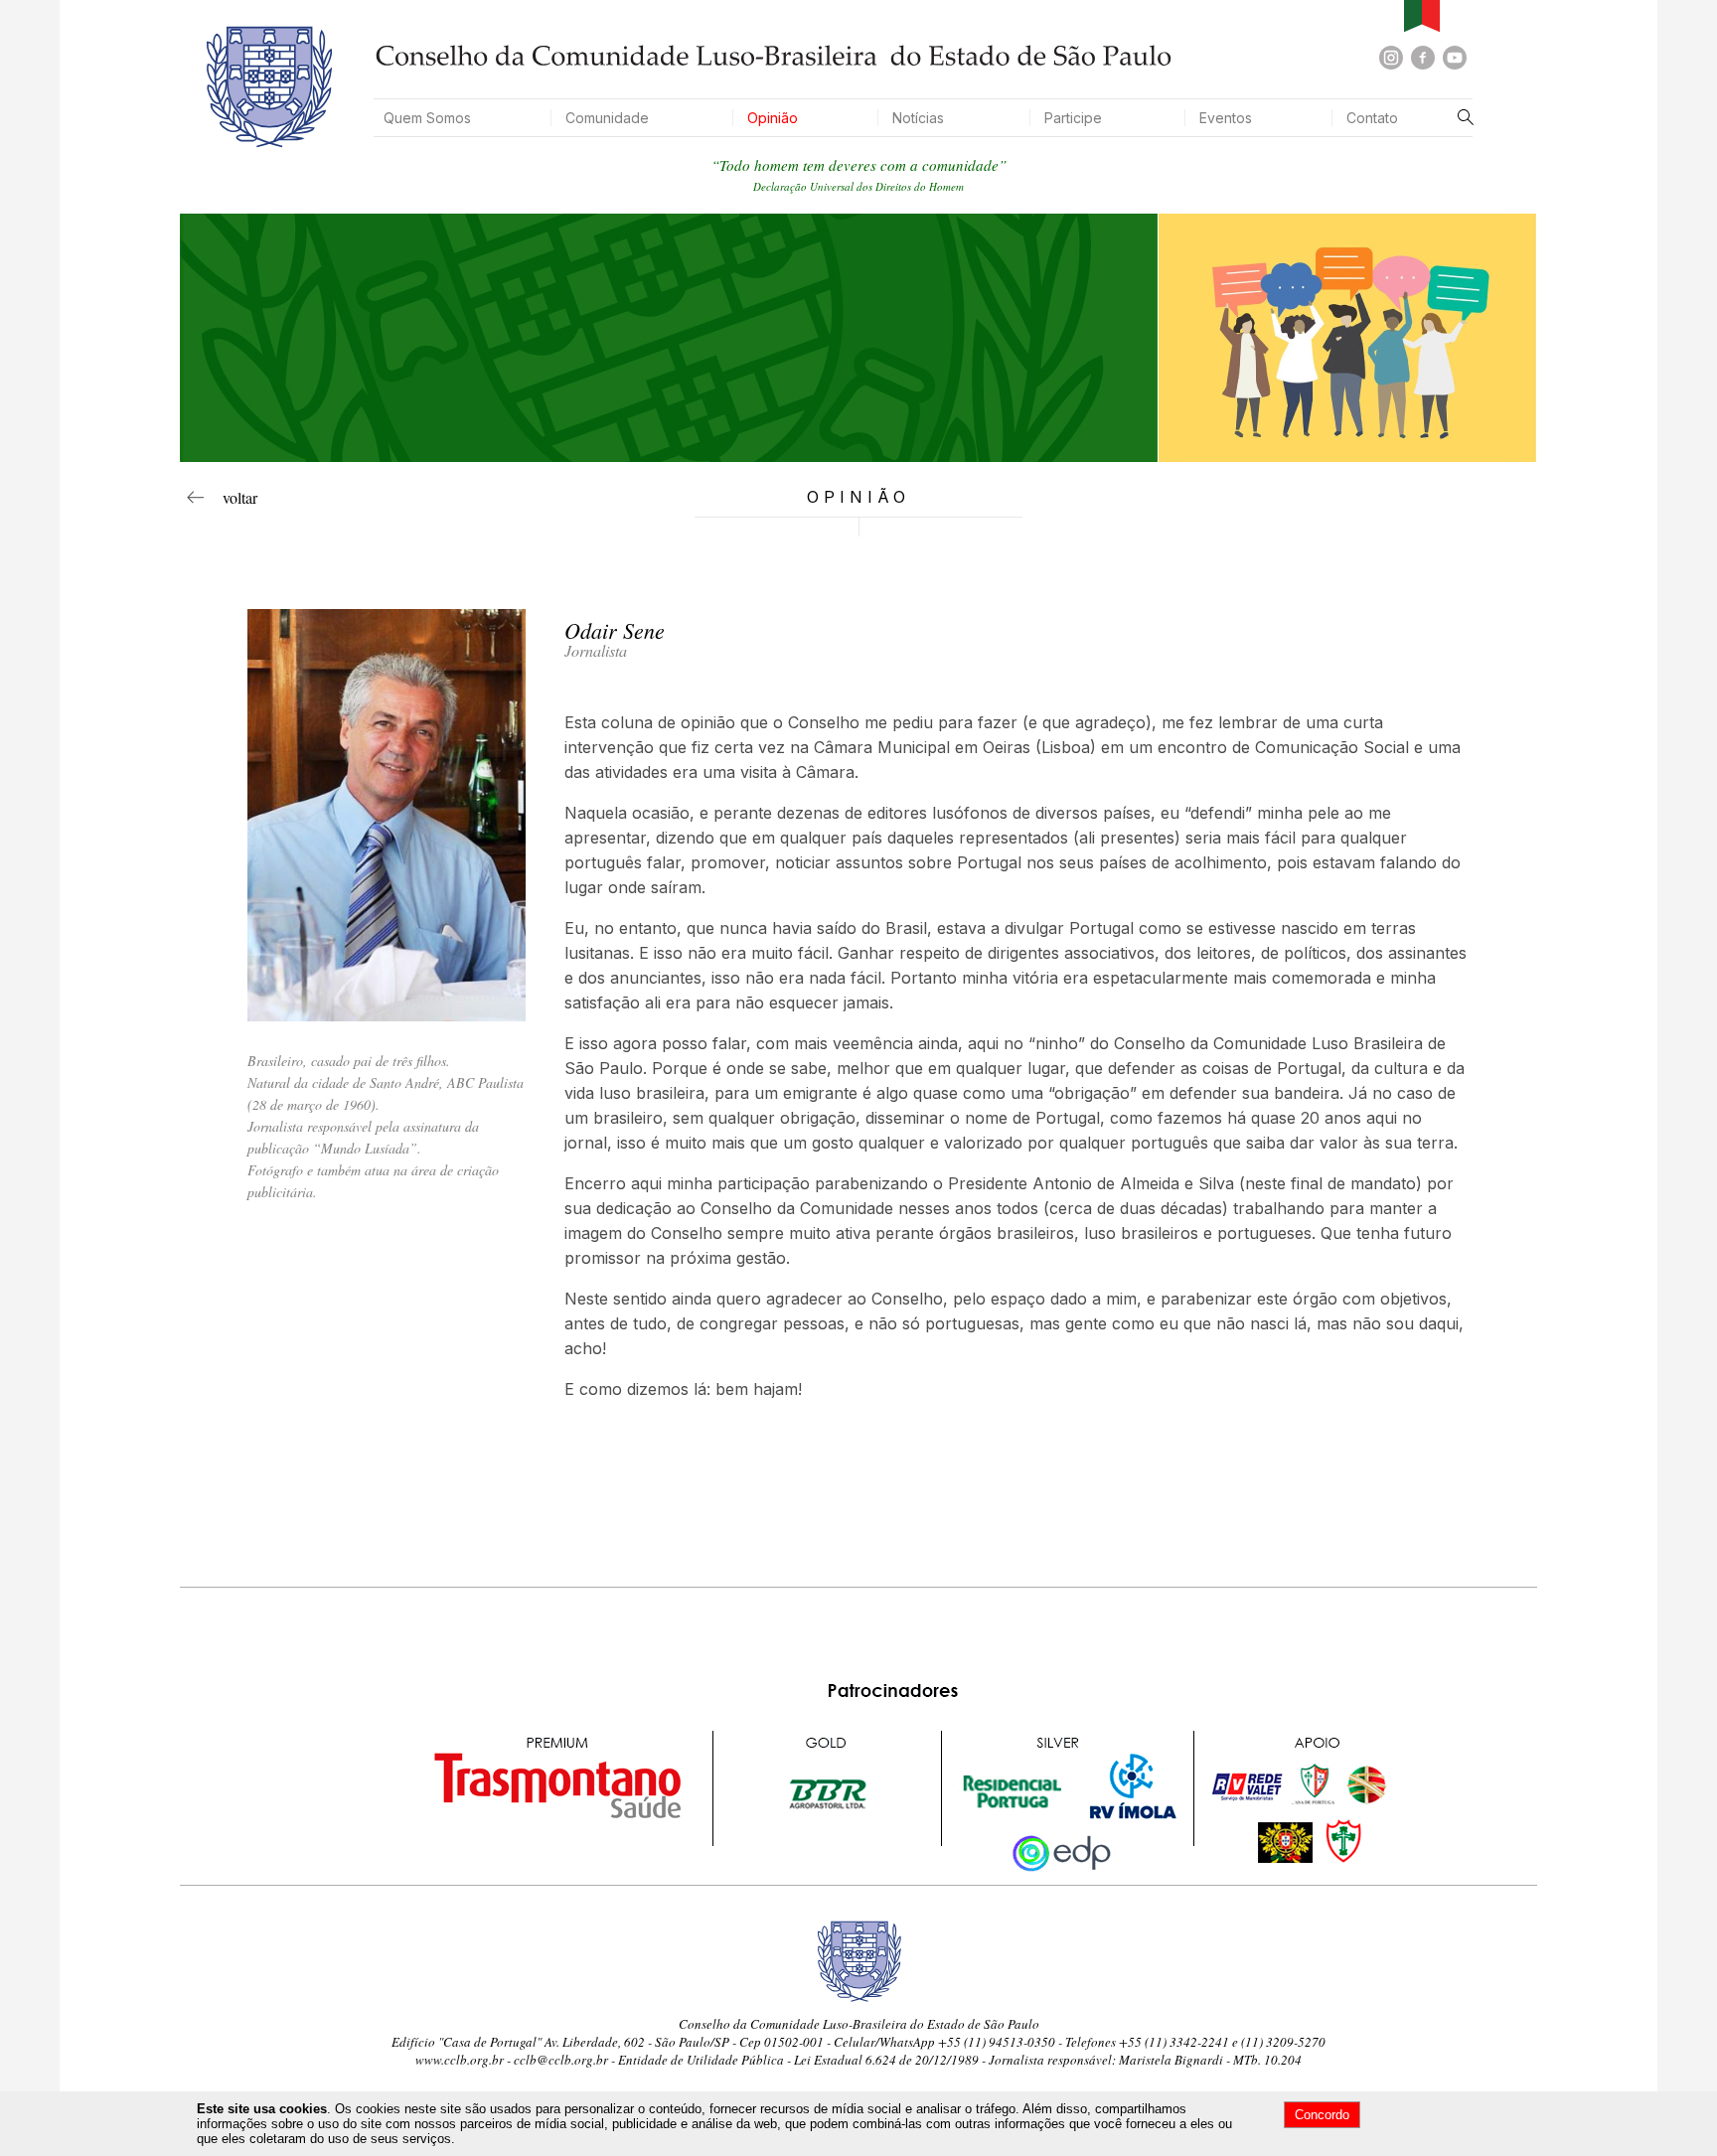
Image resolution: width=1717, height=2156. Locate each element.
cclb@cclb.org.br (561, 2060)
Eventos (1226, 118)
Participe (1073, 118)
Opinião (773, 118)
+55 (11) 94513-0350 (997, 2042)
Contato (1372, 118)
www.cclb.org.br (460, 2060)
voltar (231, 497)
